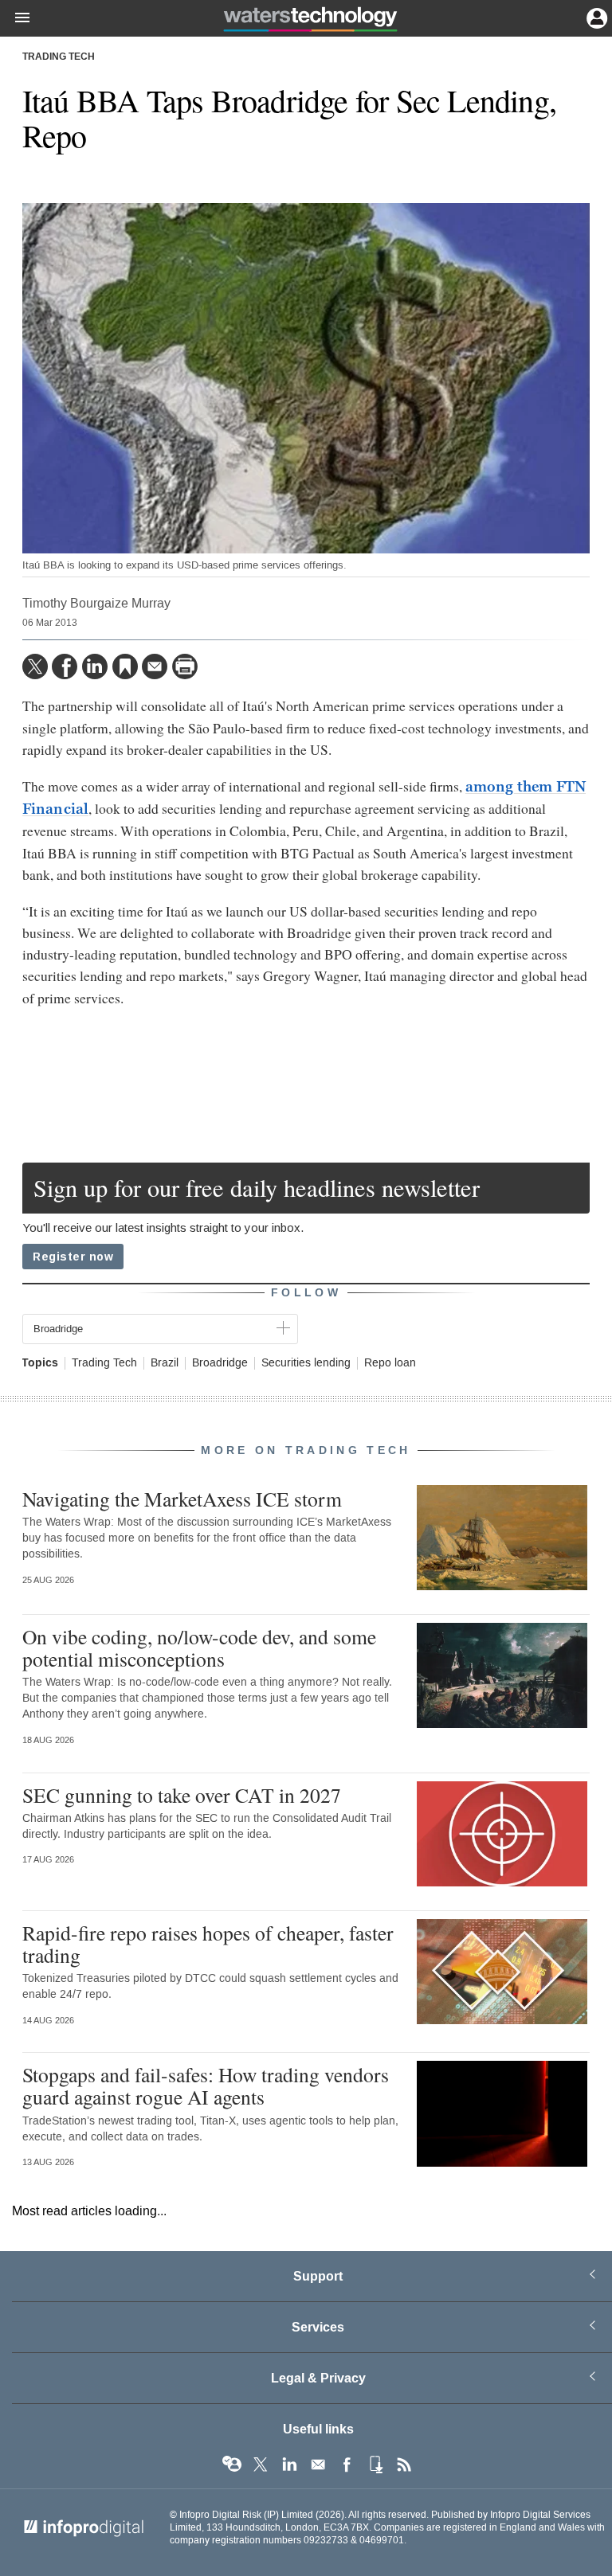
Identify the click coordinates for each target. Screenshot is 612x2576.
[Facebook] (65, 666)
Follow (306, 1293)
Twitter (261, 2465)
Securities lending (306, 1363)
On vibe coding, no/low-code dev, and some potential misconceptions (199, 1648)
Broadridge (220, 1363)
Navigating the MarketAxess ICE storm (182, 1499)
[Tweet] (35, 666)
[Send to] (155, 666)
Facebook (347, 2465)
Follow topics (232, 2465)
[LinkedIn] (95, 666)
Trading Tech (59, 57)
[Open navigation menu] (15, 18)
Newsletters (318, 2465)
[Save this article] (125, 666)
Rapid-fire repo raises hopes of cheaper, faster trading (208, 1944)
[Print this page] (185, 666)
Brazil (165, 1363)
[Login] (595, 17)
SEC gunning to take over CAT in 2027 (182, 1795)
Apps (375, 2465)
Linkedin (289, 2465)
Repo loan (390, 1363)
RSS (404, 2465)
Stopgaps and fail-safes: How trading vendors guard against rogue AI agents (206, 2085)
